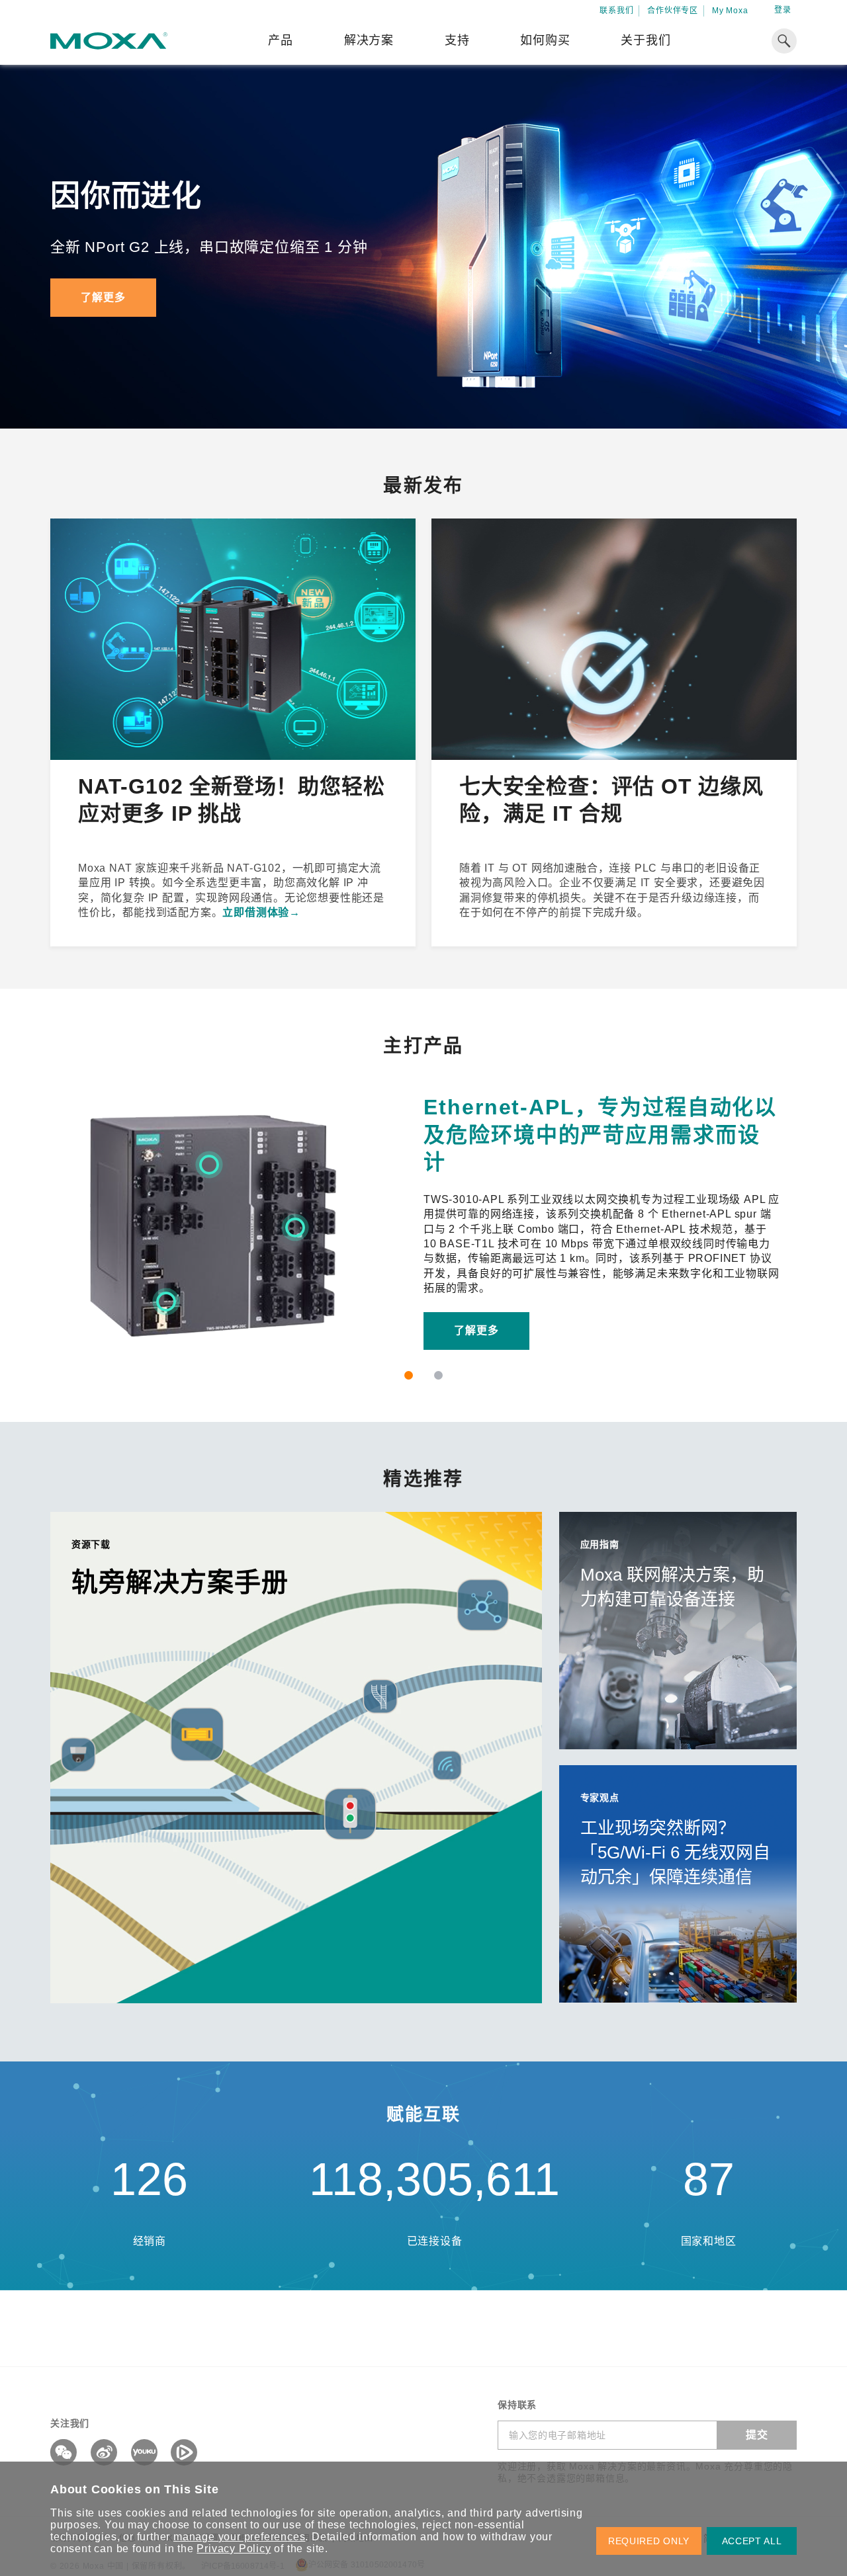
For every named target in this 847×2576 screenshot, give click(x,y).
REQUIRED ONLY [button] (649, 2541)
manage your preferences (239, 2537)
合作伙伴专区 (673, 11)
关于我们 (646, 40)
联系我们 (616, 11)
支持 (457, 40)
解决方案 (369, 40)
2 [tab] (438, 1375)
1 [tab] (409, 1375)
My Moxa (730, 11)
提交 (757, 2435)
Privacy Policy (234, 2549)
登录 (783, 10)
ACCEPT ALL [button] (752, 2541)
